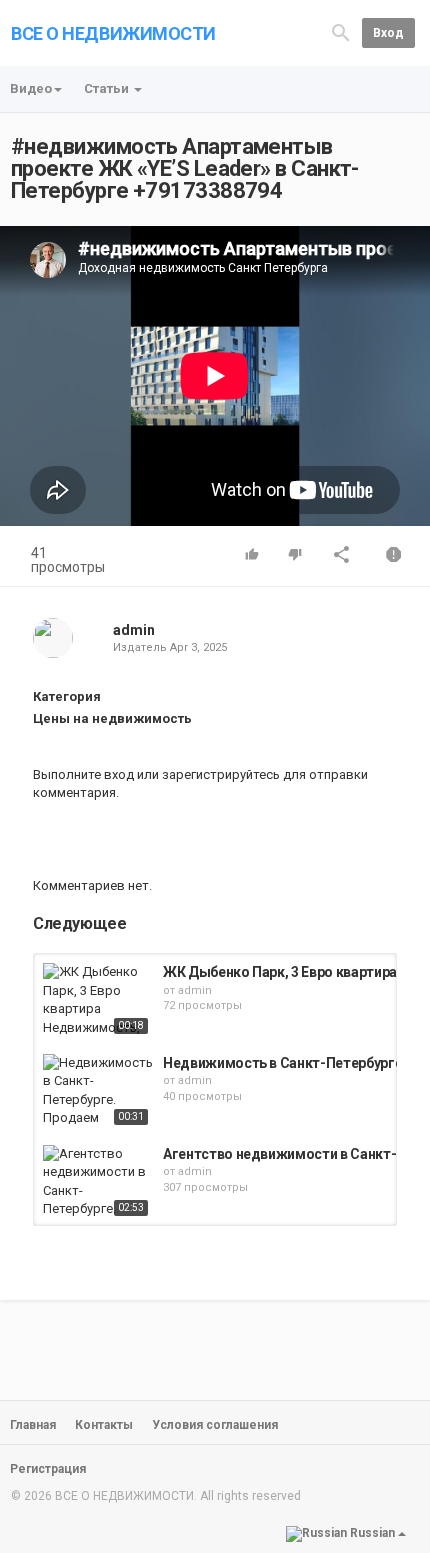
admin (134, 630)
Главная (33, 1425)
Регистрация (48, 1469)
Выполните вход (83, 774)
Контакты (104, 1425)
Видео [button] (31, 88)
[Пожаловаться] (394, 556)
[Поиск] (341, 31)
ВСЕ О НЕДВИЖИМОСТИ (113, 33)
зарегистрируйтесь (221, 774)
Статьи (108, 88)
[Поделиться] (342, 556)
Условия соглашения (215, 1425)
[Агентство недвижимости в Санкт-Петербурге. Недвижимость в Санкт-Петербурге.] (98, 1183)
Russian (372, 1533)
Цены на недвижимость (112, 718)
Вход (388, 33)
